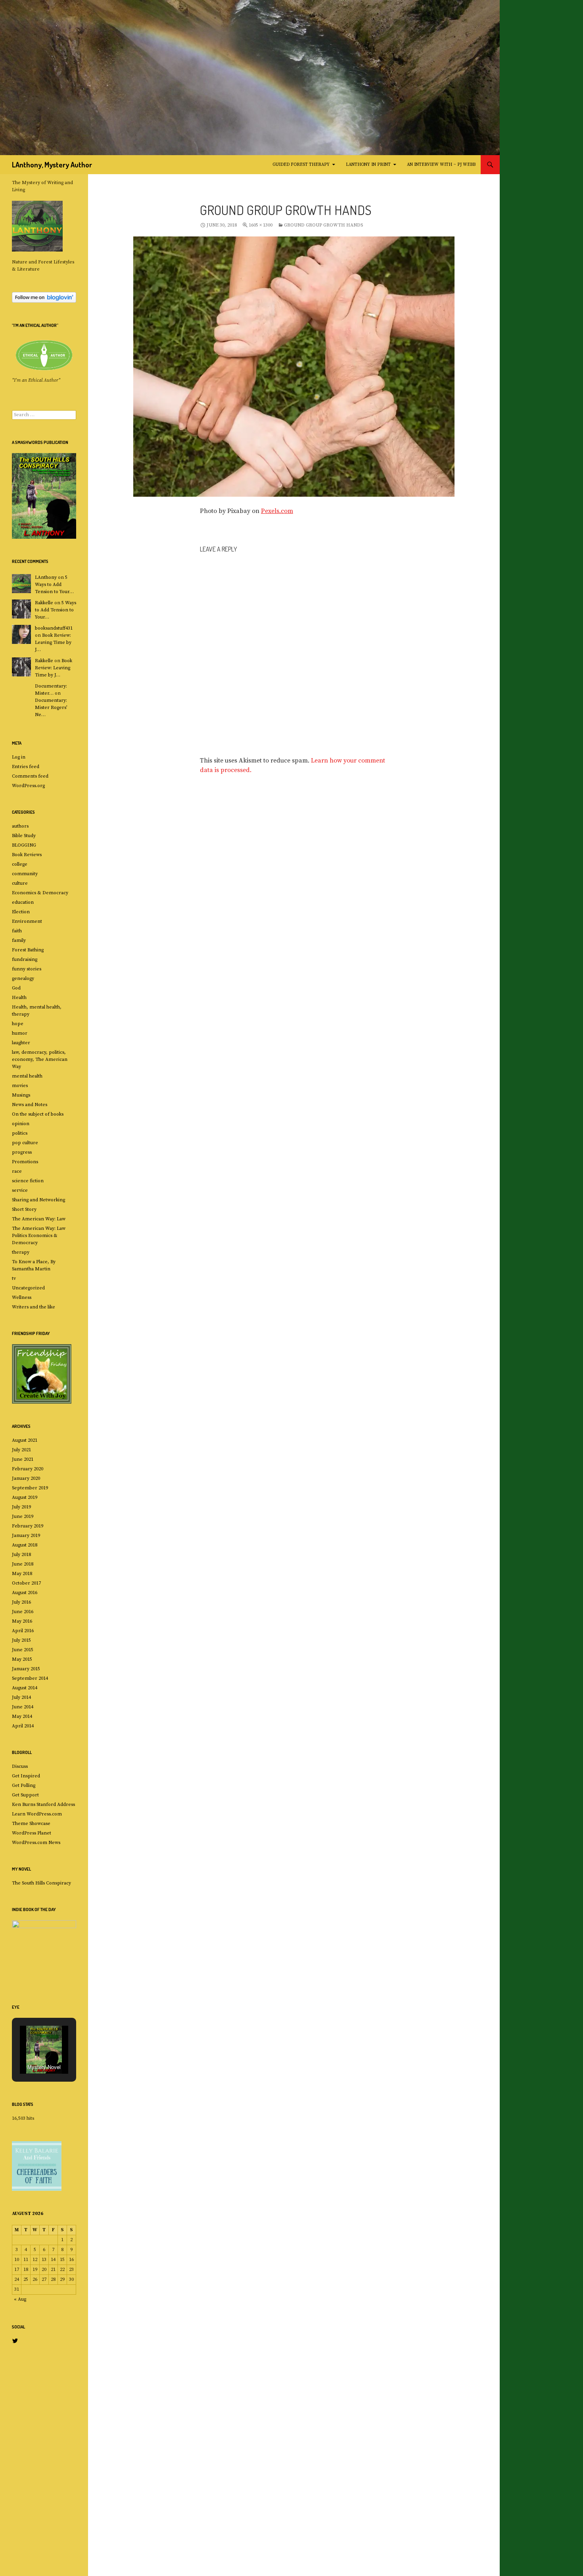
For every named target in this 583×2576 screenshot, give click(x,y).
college (20, 864)
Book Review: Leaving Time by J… (53, 643)
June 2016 (23, 1612)
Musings (21, 1095)
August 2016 (25, 1593)
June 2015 (23, 1650)
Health (19, 998)
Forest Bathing (28, 950)
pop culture (25, 1143)
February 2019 (28, 1526)
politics (20, 1133)
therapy (21, 1252)
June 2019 (23, 1517)
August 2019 (25, 1497)
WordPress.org (28, 786)
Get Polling (24, 1786)
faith (17, 931)
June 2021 (23, 1459)
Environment (27, 921)
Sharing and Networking (38, 1200)
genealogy (23, 979)
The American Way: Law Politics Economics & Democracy (39, 1236)
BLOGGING (24, 845)
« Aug (20, 2299)
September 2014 (30, 1678)
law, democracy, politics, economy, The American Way (40, 1059)
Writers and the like (34, 1307)
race (17, 1171)
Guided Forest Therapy (301, 165)
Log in (19, 757)
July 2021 (21, 1450)
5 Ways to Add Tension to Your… (54, 585)
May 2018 (22, 1574)
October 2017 (26, 1583)
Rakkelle (44, 603)
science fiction (28, 1181)
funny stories (27, 969)
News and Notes (30, 1105)
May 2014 (22, 1716)
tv (14, 1278)
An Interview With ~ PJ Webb (441, 165)
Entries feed (26, 767)
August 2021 (25, 1440)
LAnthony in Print (368, 165)
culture (20, 883)
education (23, 902)
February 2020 (28, 1469)
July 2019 (21, 1507)
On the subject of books (38, 1114)
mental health (27, 1076)
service (20, 1190)
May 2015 (22, 1659)
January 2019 (26, 1536)
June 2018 (23, 1564)
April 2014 (23, 1726)
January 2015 (26, 1669)
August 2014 (25, 1688)
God (16, 988)
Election (21, 912)
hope (18, 1024)
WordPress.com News (36, 1843)
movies (20, 1086)
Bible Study (24, 836)
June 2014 (23, 1707)
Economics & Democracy (40, 893)
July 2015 (21, 1640)
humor (20, 1033)
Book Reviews (27, 855)
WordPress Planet (32, 1833)
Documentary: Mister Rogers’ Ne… (51, 708)
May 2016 (22, 1621)
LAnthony (46, 577)
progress (22, 1152)
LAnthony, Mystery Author (52, 165)
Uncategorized (28, 1288)
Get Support (25, 1795)
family (19, 940)
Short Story (24, 1209)
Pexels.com (277, 511)
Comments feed (30, 776)
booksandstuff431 (54, 628)
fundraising (25, 960)
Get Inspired (26, 1776)
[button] (35, 2036)
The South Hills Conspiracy (41, 1883)
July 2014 (21, 1697)
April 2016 (23, 1631)
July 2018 (21, 1555)
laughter (21, 1043)
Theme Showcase (31, 1824)
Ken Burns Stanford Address (43, 1805)
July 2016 (21, 1602)
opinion (21, 1124)
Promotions (25, 1162)
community (25, 874)
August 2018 (25, 1545)
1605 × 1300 (261, 225)
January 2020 (26, 1478)
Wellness (22, 1298)
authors (20, 826)
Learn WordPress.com (37, 1814)
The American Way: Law (39, 1219)
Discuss (20, 1766)
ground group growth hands (323, 225)
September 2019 (30, 1488)
